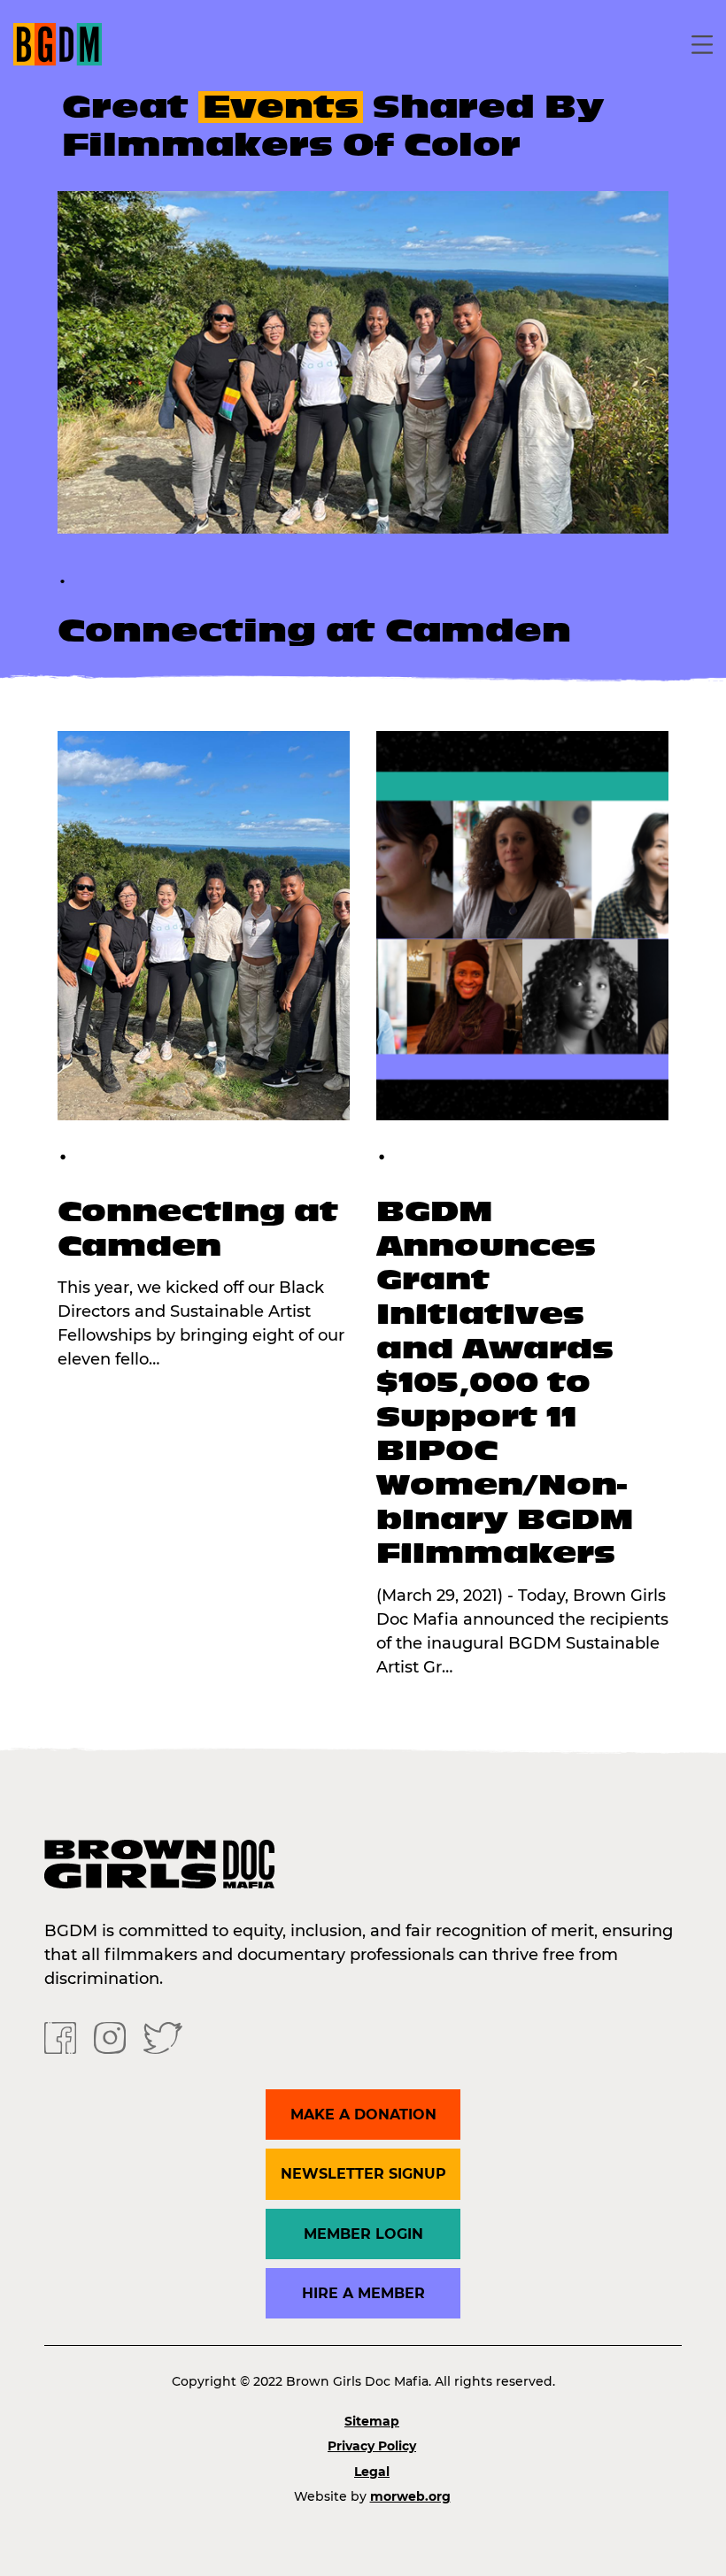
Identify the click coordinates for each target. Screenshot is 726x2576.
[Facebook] (60, 2038)
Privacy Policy (372, 2446)
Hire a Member (363, 2293)
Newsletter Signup (363, 2174)
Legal (372, 2472)
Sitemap (372, 2421)
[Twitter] (163, 2038)
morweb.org (410, 2496)
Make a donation (363, 2115)
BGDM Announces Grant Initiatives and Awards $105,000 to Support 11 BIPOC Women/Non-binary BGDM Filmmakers (505, 1382)
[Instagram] (110, 2038)
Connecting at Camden (314, 631)
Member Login (363, 2234)
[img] (363, 362)
